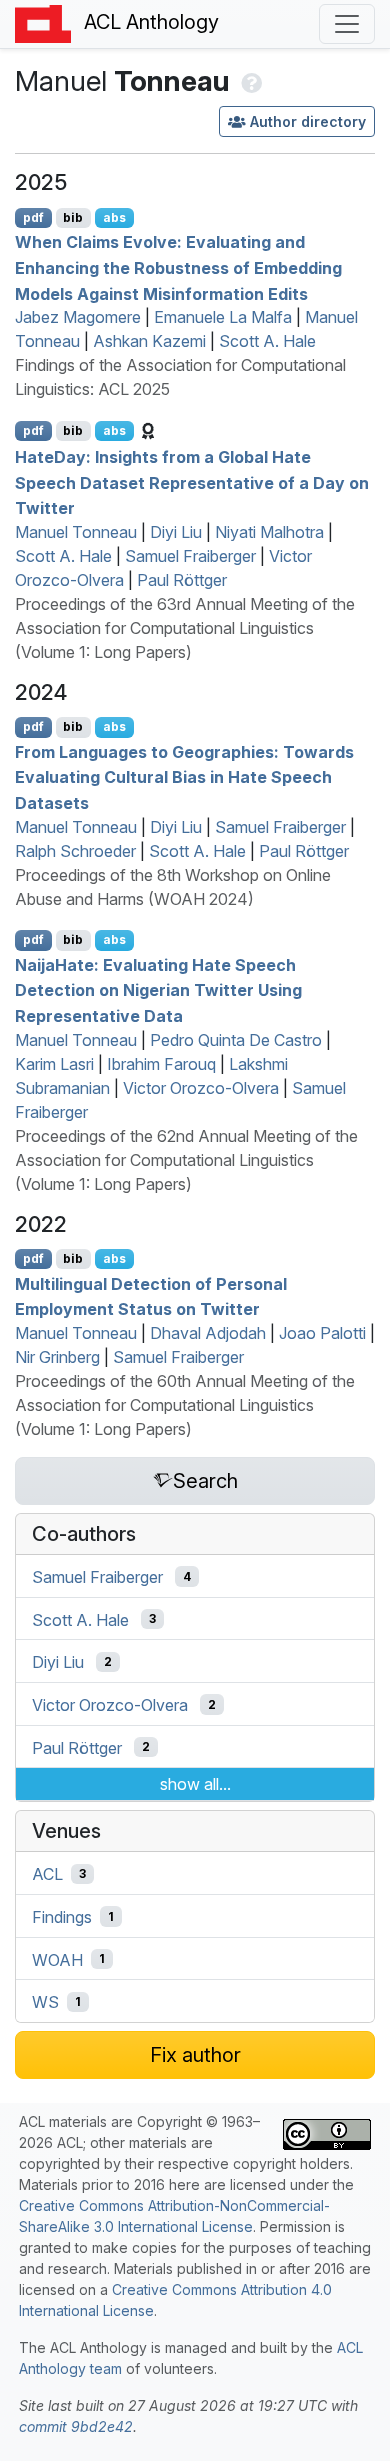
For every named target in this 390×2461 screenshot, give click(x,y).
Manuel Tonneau (76, 532)
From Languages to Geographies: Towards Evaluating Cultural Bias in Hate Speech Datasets (184, 776)
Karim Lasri (54, 1064)
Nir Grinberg (57, 1357)
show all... (195, 1784)
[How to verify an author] (249, 81)
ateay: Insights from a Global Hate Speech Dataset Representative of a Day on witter (192, 482)
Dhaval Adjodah (208, 1333)
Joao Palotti (322, 1333)
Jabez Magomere (78, 317)
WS (45, 2002)
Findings (62, 1917)
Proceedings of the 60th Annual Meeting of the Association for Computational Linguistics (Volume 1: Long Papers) (185, 1405)
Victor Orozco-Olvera (201, 1088)
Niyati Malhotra (269, 532)
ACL (47, 1874)
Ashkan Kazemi (149, 341)
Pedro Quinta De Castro (236, 1040)
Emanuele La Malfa (223, 317)
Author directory (308, 121)
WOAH (57, 1959)
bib (73, 217)
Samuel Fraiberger (190, 556)
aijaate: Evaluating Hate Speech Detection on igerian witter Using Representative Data (158, 989)
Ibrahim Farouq (161, 1064)
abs (114, 217)
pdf (33, 217)
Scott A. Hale (267, 341)
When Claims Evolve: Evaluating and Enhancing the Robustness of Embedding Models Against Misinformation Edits (178, 267)
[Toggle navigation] (347, 24)
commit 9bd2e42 (76, 2426)
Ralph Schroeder (75, 851)
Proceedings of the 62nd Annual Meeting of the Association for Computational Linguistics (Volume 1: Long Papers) (186, 1160)
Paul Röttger (182, 580)
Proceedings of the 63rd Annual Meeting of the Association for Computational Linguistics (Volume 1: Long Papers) (185, 628)
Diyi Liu (176, 532)
